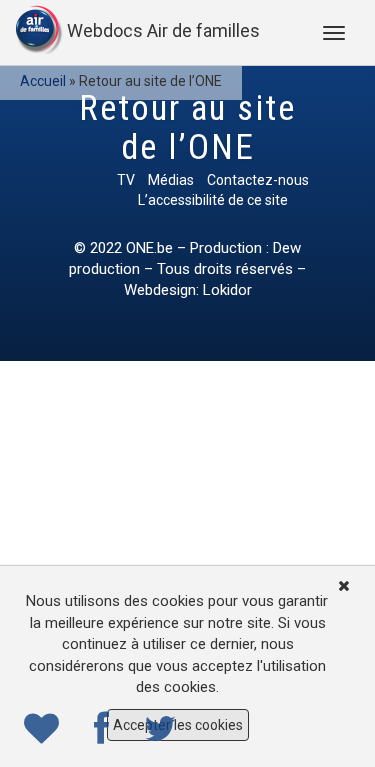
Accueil (43, 81)
